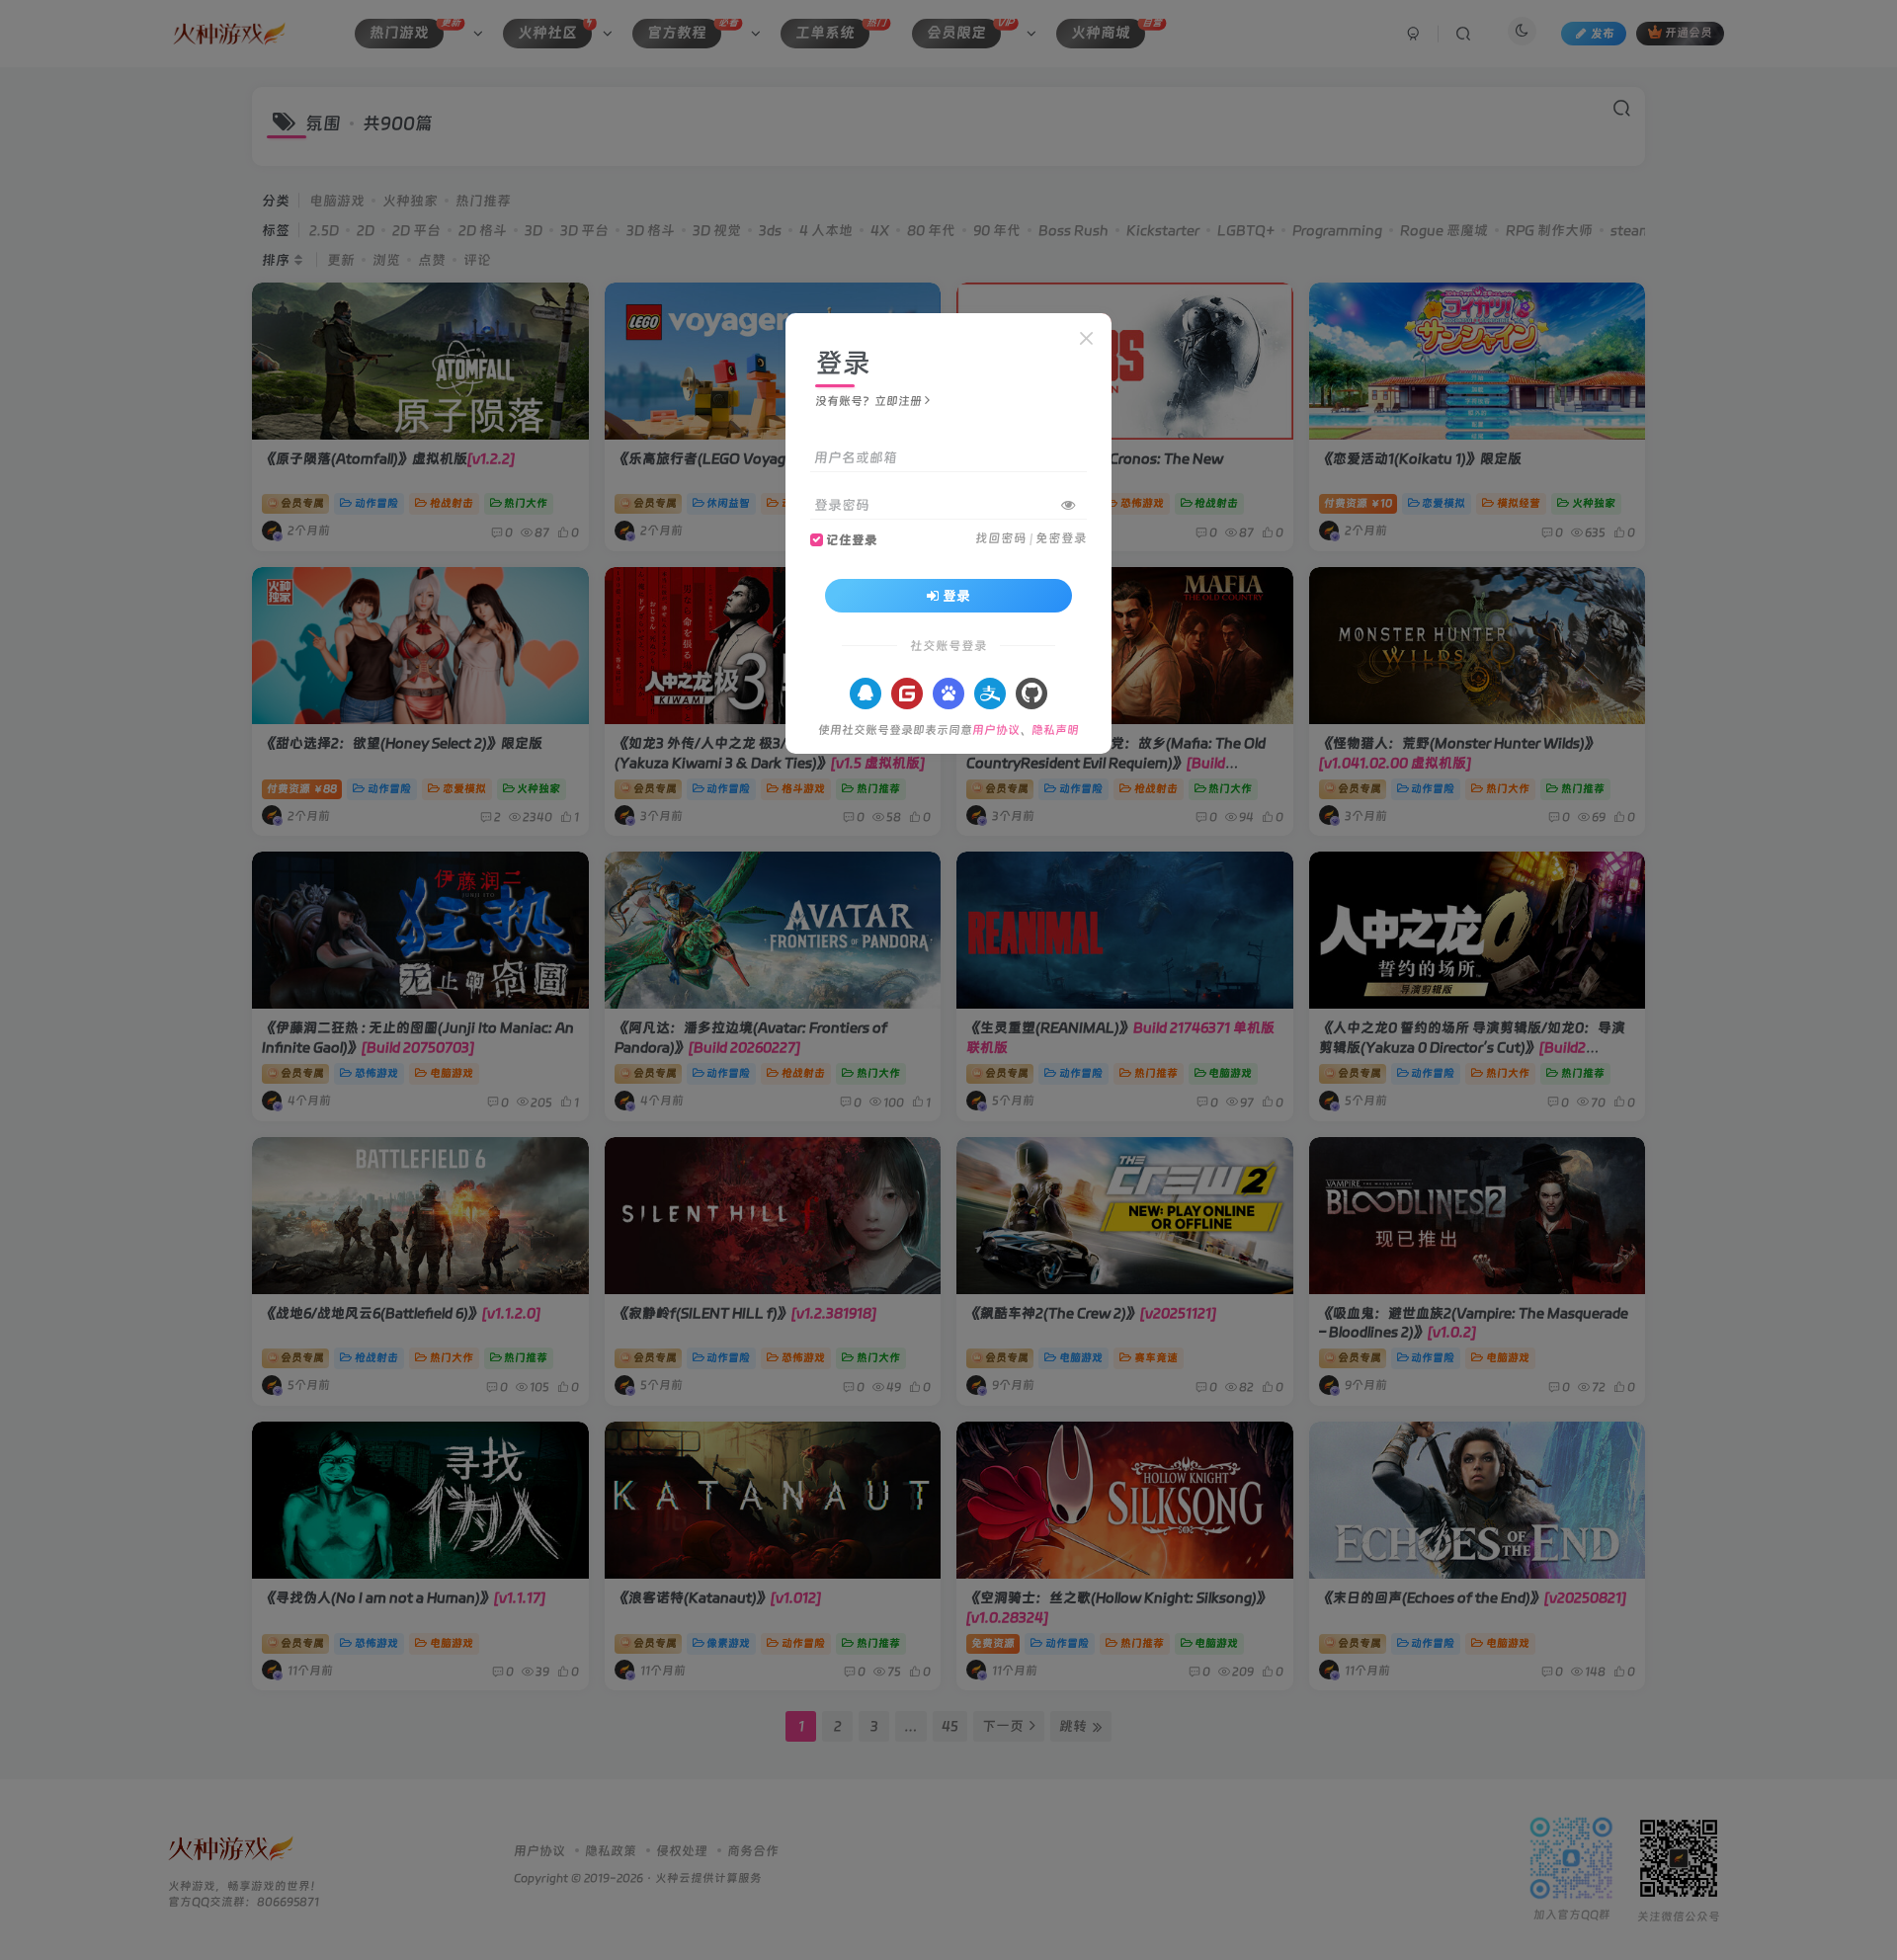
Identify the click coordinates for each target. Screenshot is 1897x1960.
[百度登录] (948, 694)
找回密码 (1001, 538)
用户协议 (996, 730)
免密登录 (1061, 538)
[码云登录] (907, 694)
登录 (956, 596)
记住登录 (852, 540)
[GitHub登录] (1031, 694)
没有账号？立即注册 (868, 401)
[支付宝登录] (990, 694)
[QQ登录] (866, 694)
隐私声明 (1055, 730)
